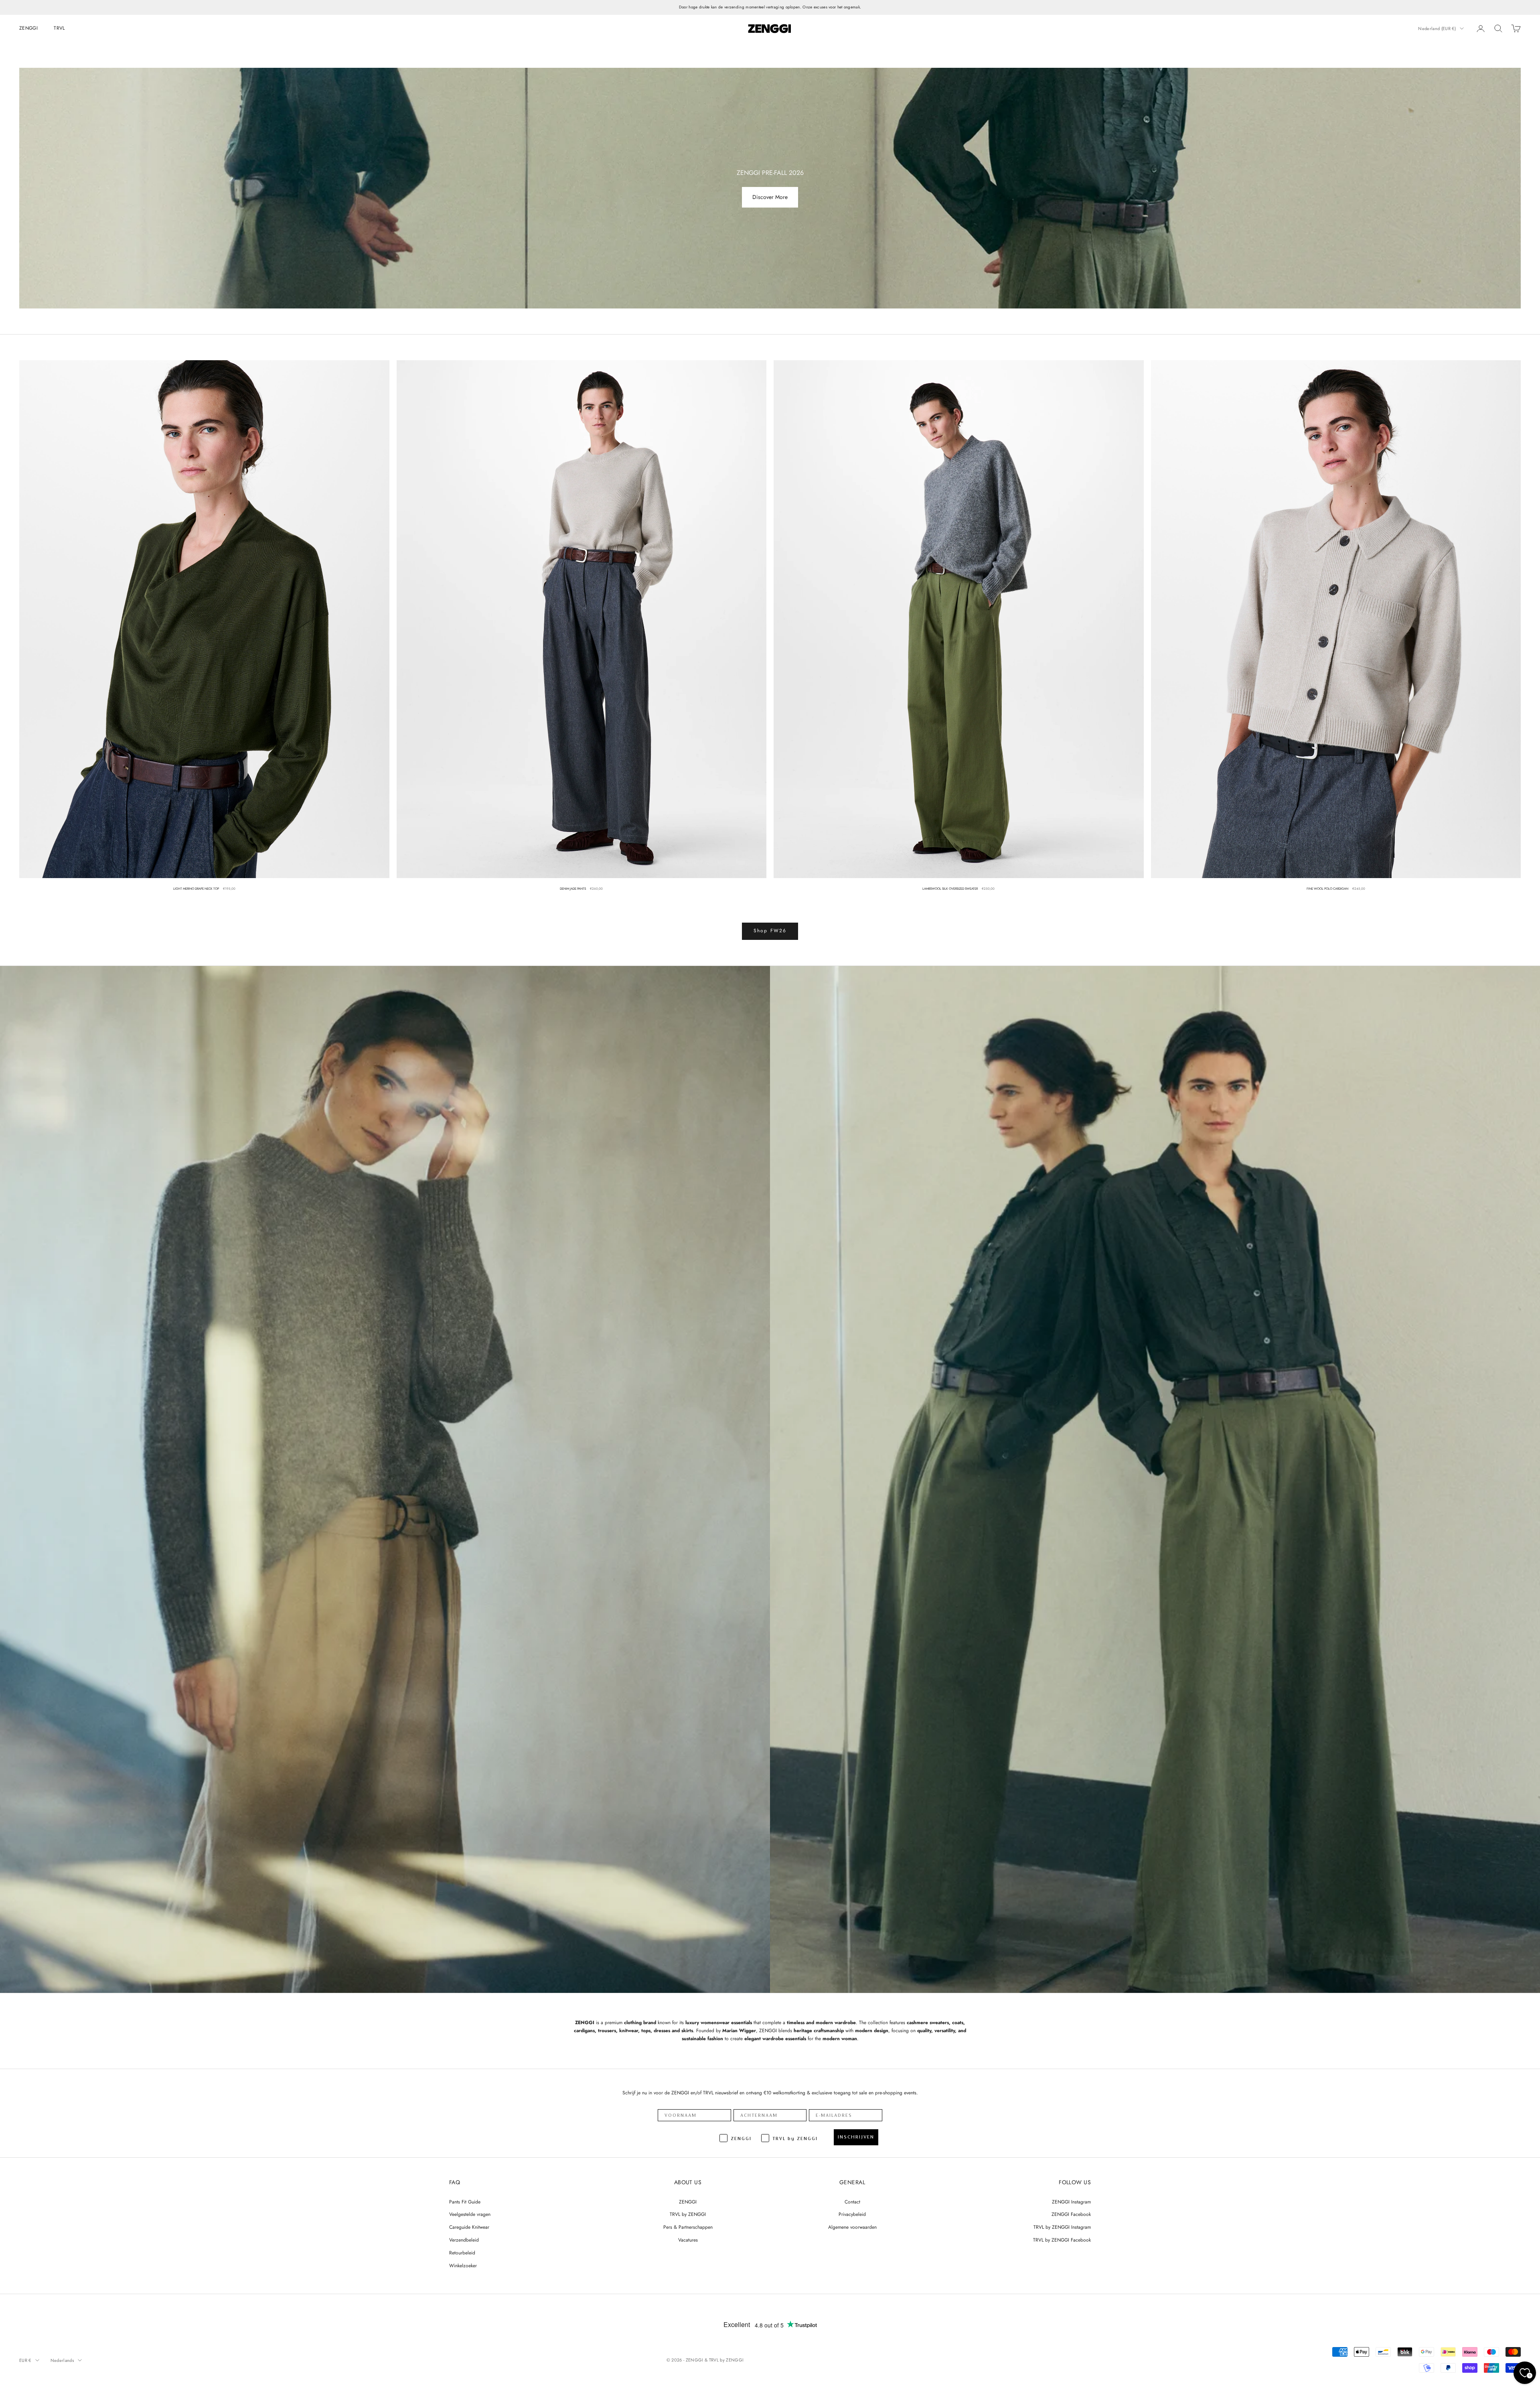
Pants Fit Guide (465, 2202)
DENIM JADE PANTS (573, 889)
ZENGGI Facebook (1071, 2214)
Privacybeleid (852, 2214)
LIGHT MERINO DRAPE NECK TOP (196, 889)
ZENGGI (28, 28)
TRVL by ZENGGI (688, 2214)
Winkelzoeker (463, 2266)
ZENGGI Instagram (1071, 2202)
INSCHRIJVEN (856, 2137)
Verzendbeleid (464, 2240)
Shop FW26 (770, 931)
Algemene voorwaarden (852, 2227)
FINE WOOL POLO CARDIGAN (1327, 889)
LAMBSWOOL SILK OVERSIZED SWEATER (950, 889)
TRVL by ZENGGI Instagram (1062, 2227)
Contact (852, 2202)
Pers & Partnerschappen (688, 2227)
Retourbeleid (462, 2253)
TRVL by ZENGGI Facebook (1062, 2240)
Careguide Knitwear (469, 2227)
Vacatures (688, 2240)
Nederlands (62, 2360)
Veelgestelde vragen (470, 2214)
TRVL (59, 28)
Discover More (770, 197)
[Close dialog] (1531, 2211)
